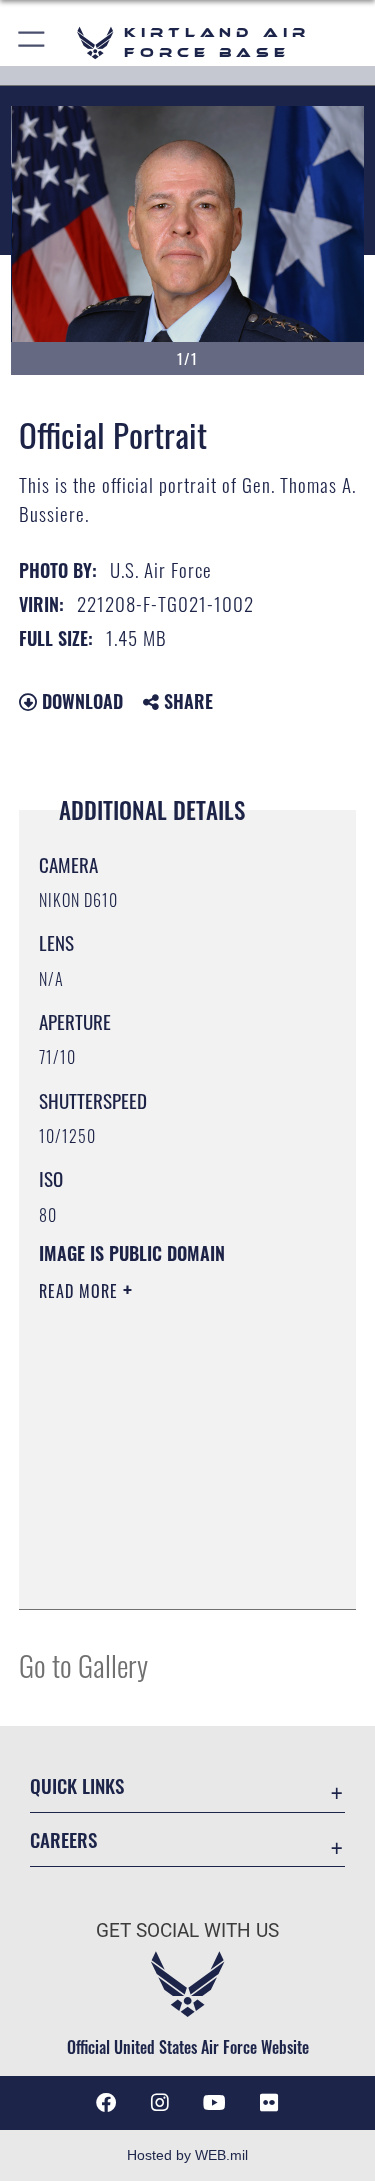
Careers (63, 1839)
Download (80, 701)
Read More (81, 1291)
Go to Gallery (83, 1664)
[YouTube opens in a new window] (215, 2103)
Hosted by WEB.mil (187, 2155)
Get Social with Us (187, 1930)
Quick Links (77, 1785)
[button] (32, 42)
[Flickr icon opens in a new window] (269, 2103)
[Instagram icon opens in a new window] (160, 2103)
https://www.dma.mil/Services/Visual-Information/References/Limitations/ (160, 1544)
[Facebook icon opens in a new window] (106, 2103)
